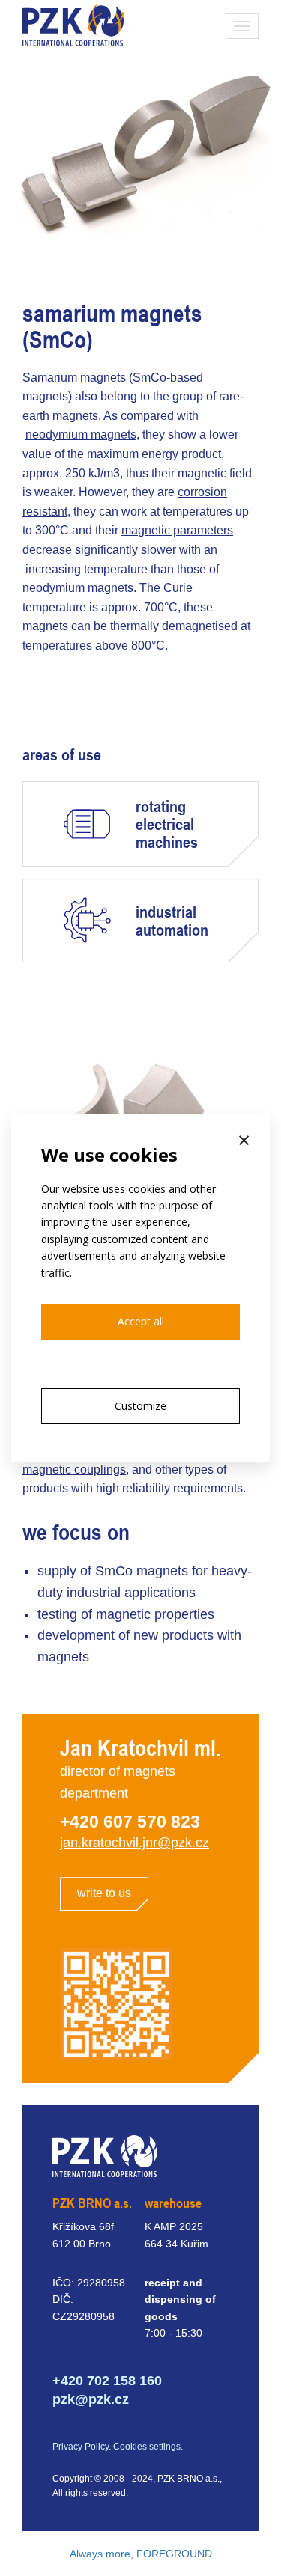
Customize (140, 1406)
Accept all (141, 1321)
